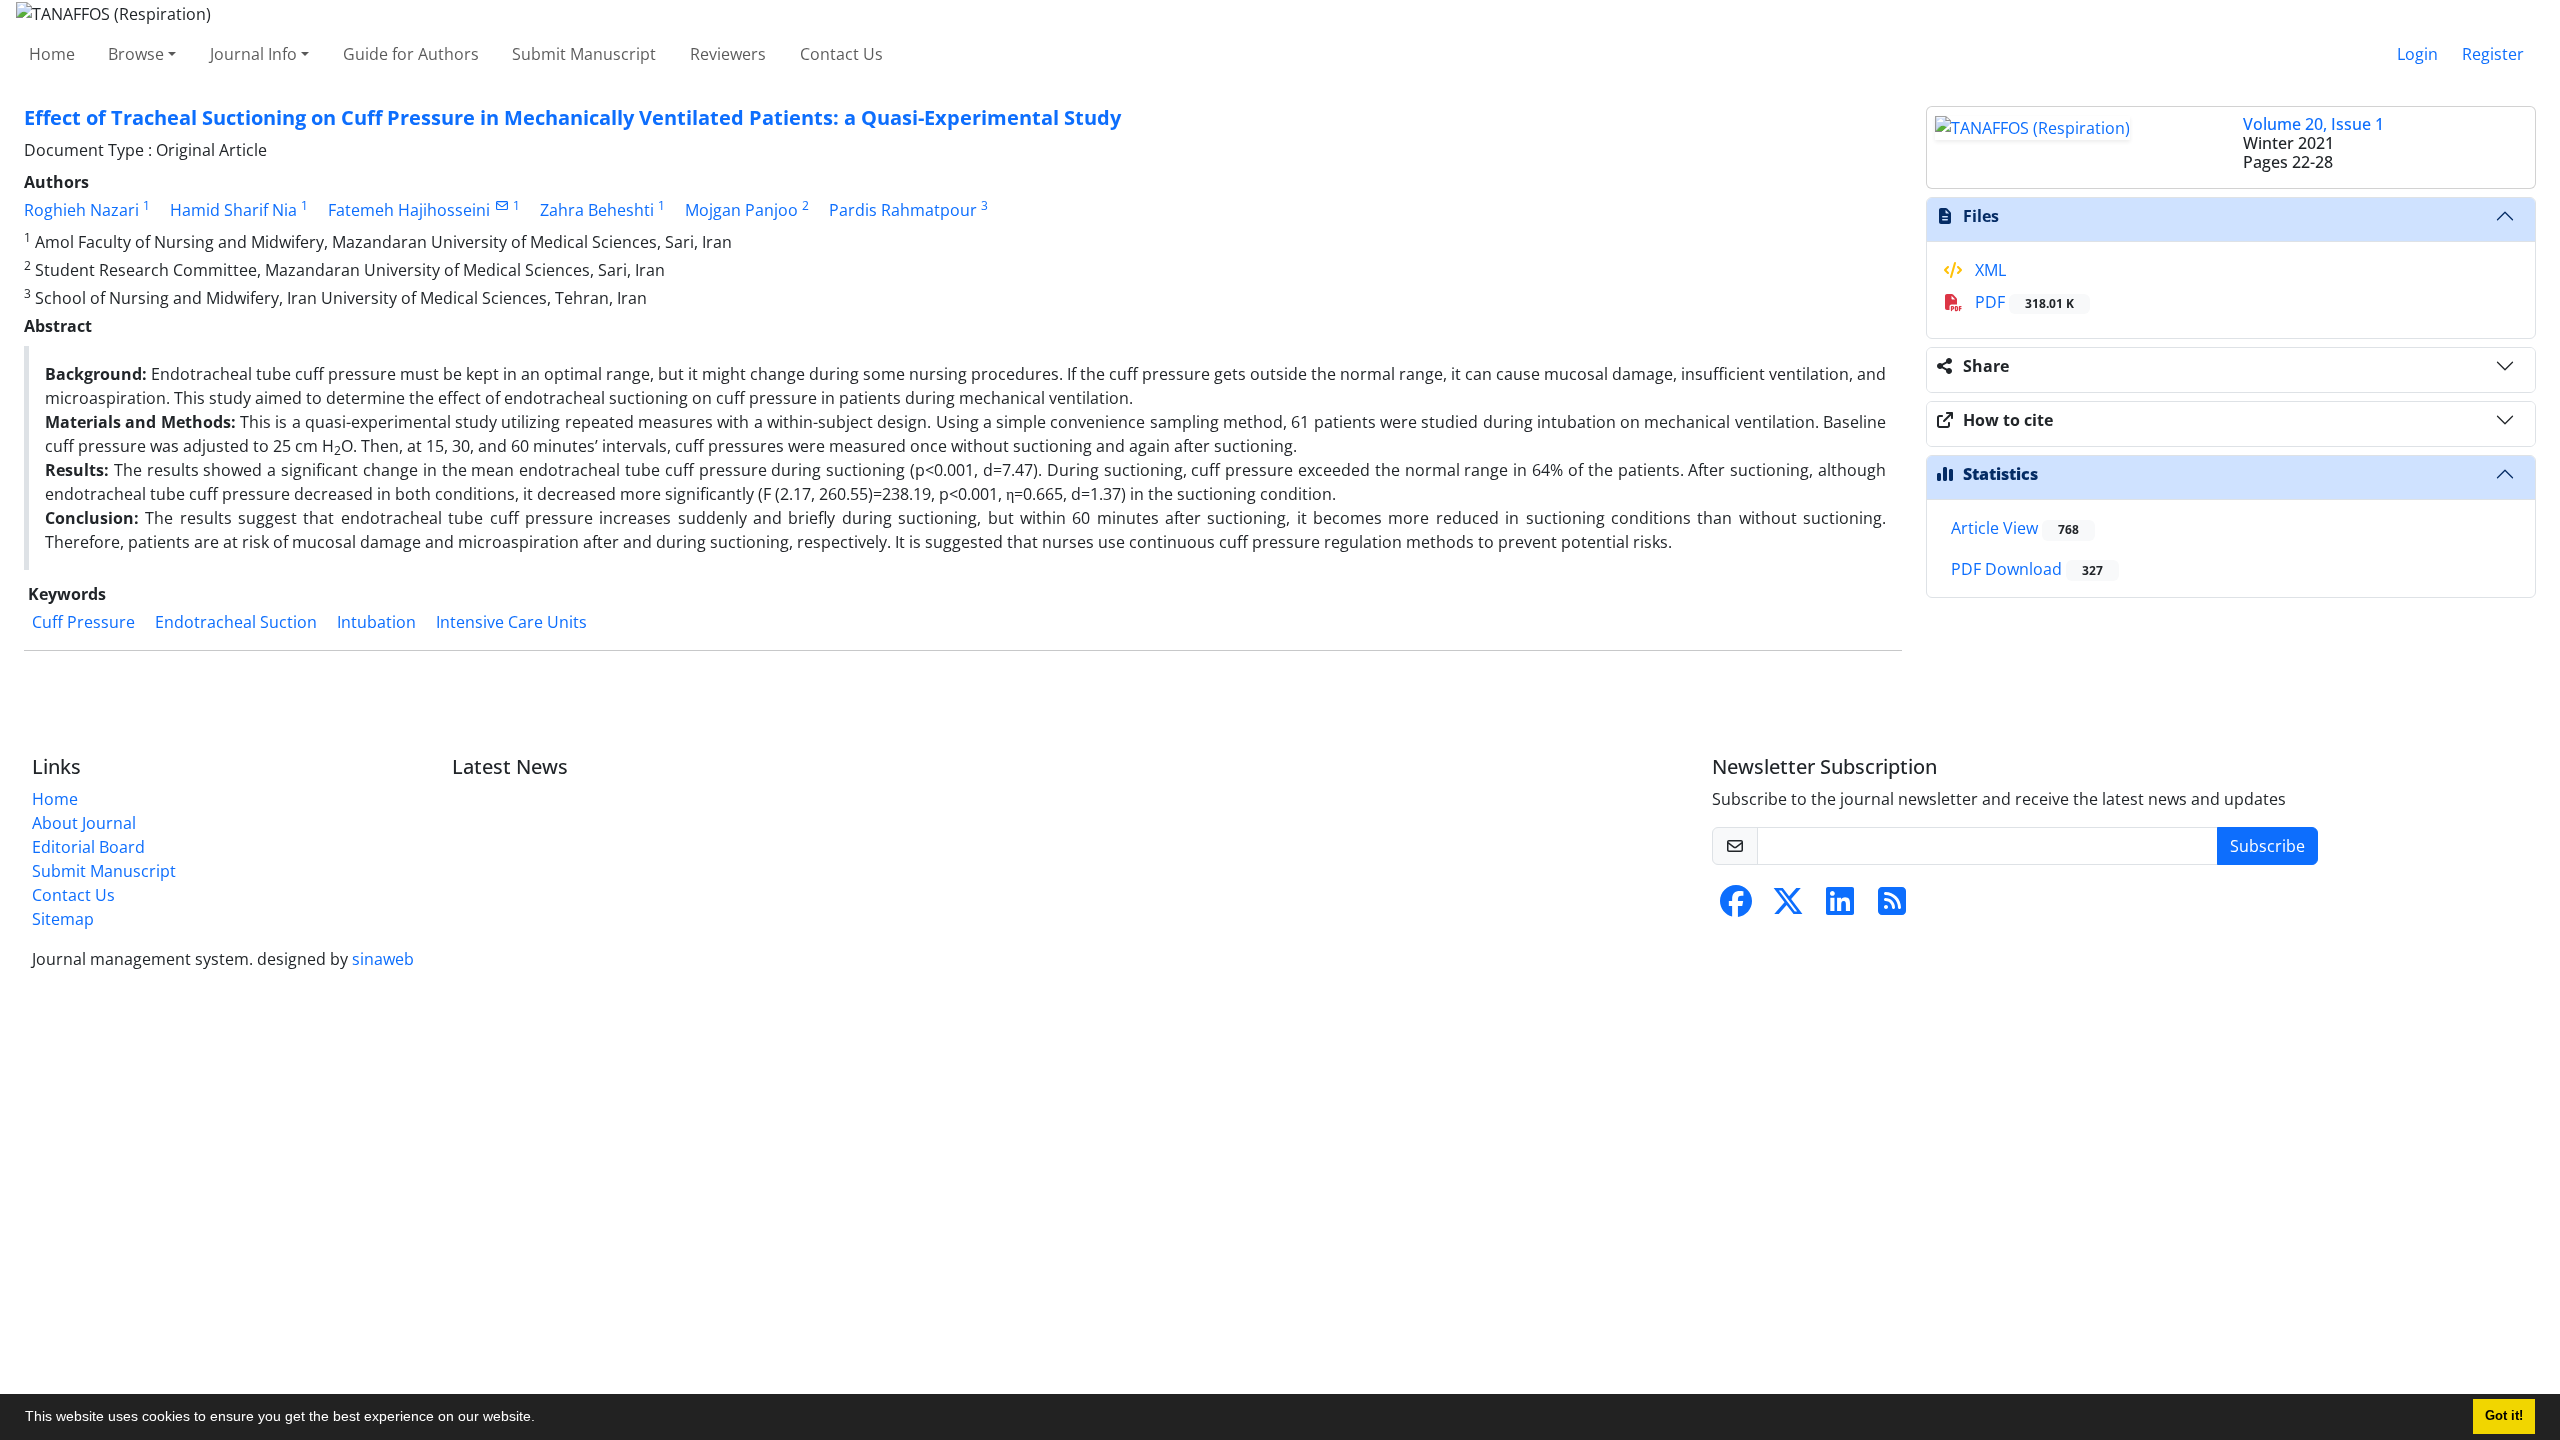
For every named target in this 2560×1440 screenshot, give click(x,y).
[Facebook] (1736, 907)
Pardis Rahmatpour (903, 210)
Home (52, 54)
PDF (2022, 302)
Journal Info (253, 54)
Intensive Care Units (511, 622)
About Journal (84, 823)
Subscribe (2267, 846)
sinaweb (383, 959)
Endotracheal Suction (236, 622)
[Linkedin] (1840, 907)
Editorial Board (88, 847)
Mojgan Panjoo (741, 210)
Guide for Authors (411, 54)
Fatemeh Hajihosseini (409, 210)
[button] (542, 1419)
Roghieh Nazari (81, 210)
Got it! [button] (2504, 1416)
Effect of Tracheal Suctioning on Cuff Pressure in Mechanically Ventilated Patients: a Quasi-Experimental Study (572, 117)
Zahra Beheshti (597, 210)
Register (2493, 54)
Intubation (376, 622)
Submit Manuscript (584, 54)
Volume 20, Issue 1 (2313, 124)
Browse (136, 54)
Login (2417, 54)
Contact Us (841, 54)
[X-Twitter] (1788, 907)
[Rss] (1892, 907)
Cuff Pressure (83, 622)
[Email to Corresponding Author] (501, 205)
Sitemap (63, 919)
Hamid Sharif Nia (233, 210)
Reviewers (728, 54)
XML (1988, 270)
